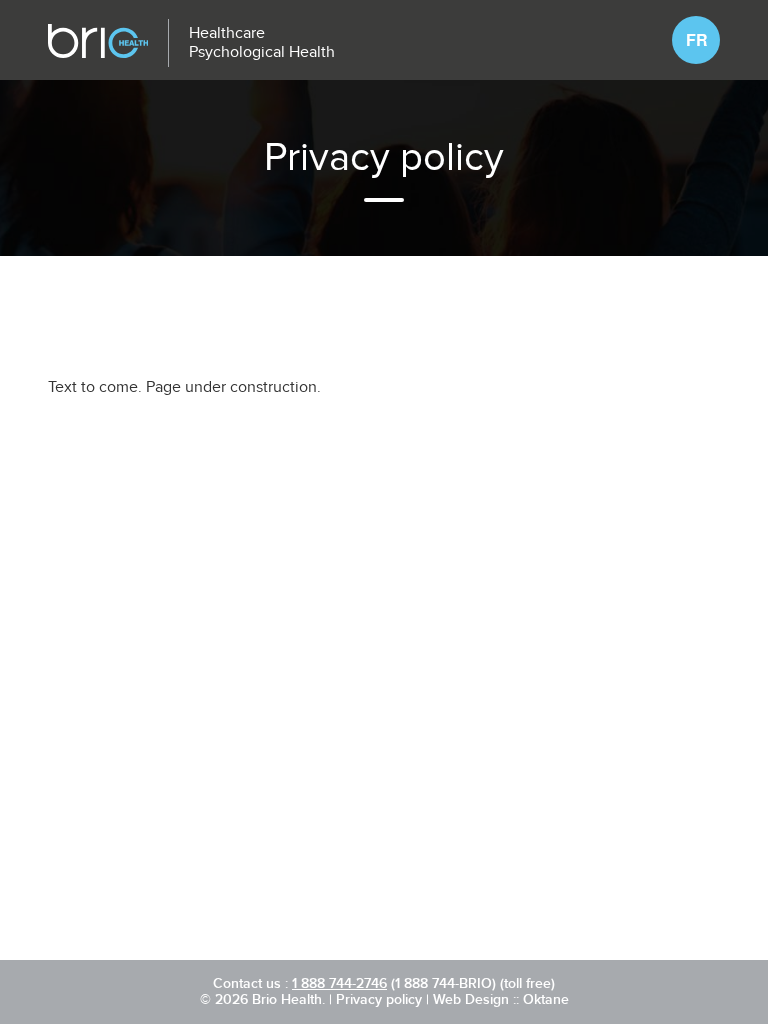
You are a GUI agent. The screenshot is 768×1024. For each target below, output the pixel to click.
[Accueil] (98, 43)
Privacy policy (379, 999)
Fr (697, 39)
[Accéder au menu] (679, 40)
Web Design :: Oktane (501, 999)
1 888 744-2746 (339, 983)
